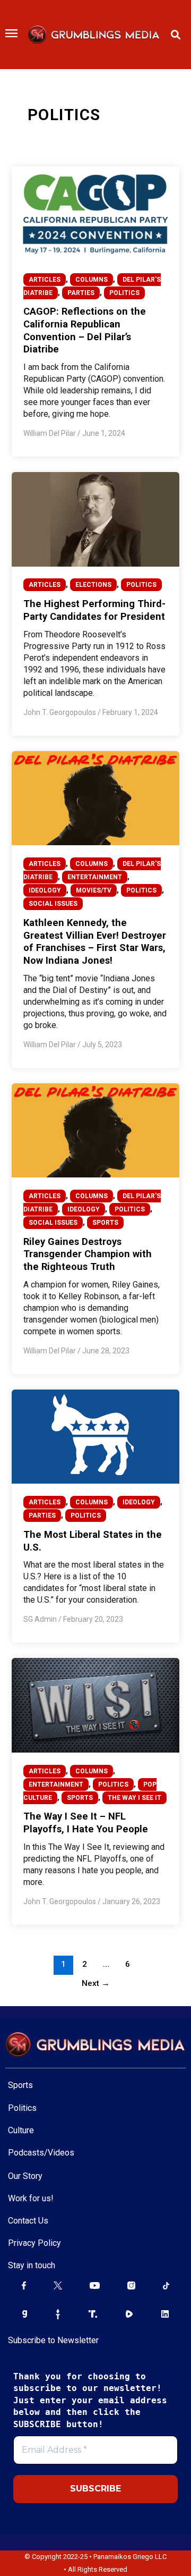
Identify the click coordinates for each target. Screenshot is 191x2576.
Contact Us (28, 2221)
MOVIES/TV (94, 890)
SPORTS (105, 1223)
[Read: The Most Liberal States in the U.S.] (95, 1436)
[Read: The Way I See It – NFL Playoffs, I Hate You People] (95, 1705)
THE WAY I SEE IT (134, 1798)
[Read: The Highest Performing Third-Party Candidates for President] (95, 519)
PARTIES (81, 293)
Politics (22, 2108)
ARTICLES (45, 280)
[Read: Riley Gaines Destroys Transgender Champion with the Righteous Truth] (95, 1130)
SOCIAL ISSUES (53, 904)
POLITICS (124, 293)
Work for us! (31, 2198)
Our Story (25, 2176)
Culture (21, 2130)
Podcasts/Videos (41, 2153)
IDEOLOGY (45, 890)
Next (96, 1983)
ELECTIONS (93, 585)
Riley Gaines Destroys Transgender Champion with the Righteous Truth (88, 1254)
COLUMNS (92, 280)
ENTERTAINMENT (95, 877)
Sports (20, 2085)
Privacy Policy (34, 2243)
